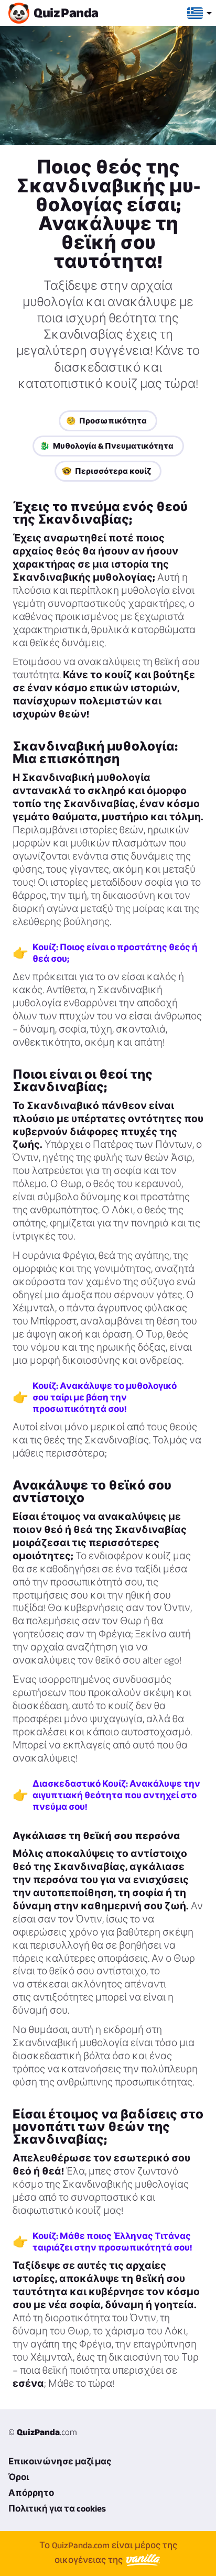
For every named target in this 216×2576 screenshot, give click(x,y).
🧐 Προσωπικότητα (106, 421)
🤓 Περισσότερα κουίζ (106, 471)
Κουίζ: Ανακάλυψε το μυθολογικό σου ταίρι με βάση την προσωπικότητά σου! (105, 1397)
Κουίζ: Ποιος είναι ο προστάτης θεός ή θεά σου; (115, 953)
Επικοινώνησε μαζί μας (60, 2461)
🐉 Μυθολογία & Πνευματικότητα (107, 446)
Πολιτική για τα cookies (57, 2508)
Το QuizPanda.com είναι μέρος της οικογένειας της (108, 2552)
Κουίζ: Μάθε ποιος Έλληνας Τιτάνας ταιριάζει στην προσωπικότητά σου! (112, 2242)
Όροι (19, 2477)
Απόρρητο (31, 2493)
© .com (43, 2432)
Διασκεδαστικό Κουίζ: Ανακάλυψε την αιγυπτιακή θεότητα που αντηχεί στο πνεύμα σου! (116, 1795)
